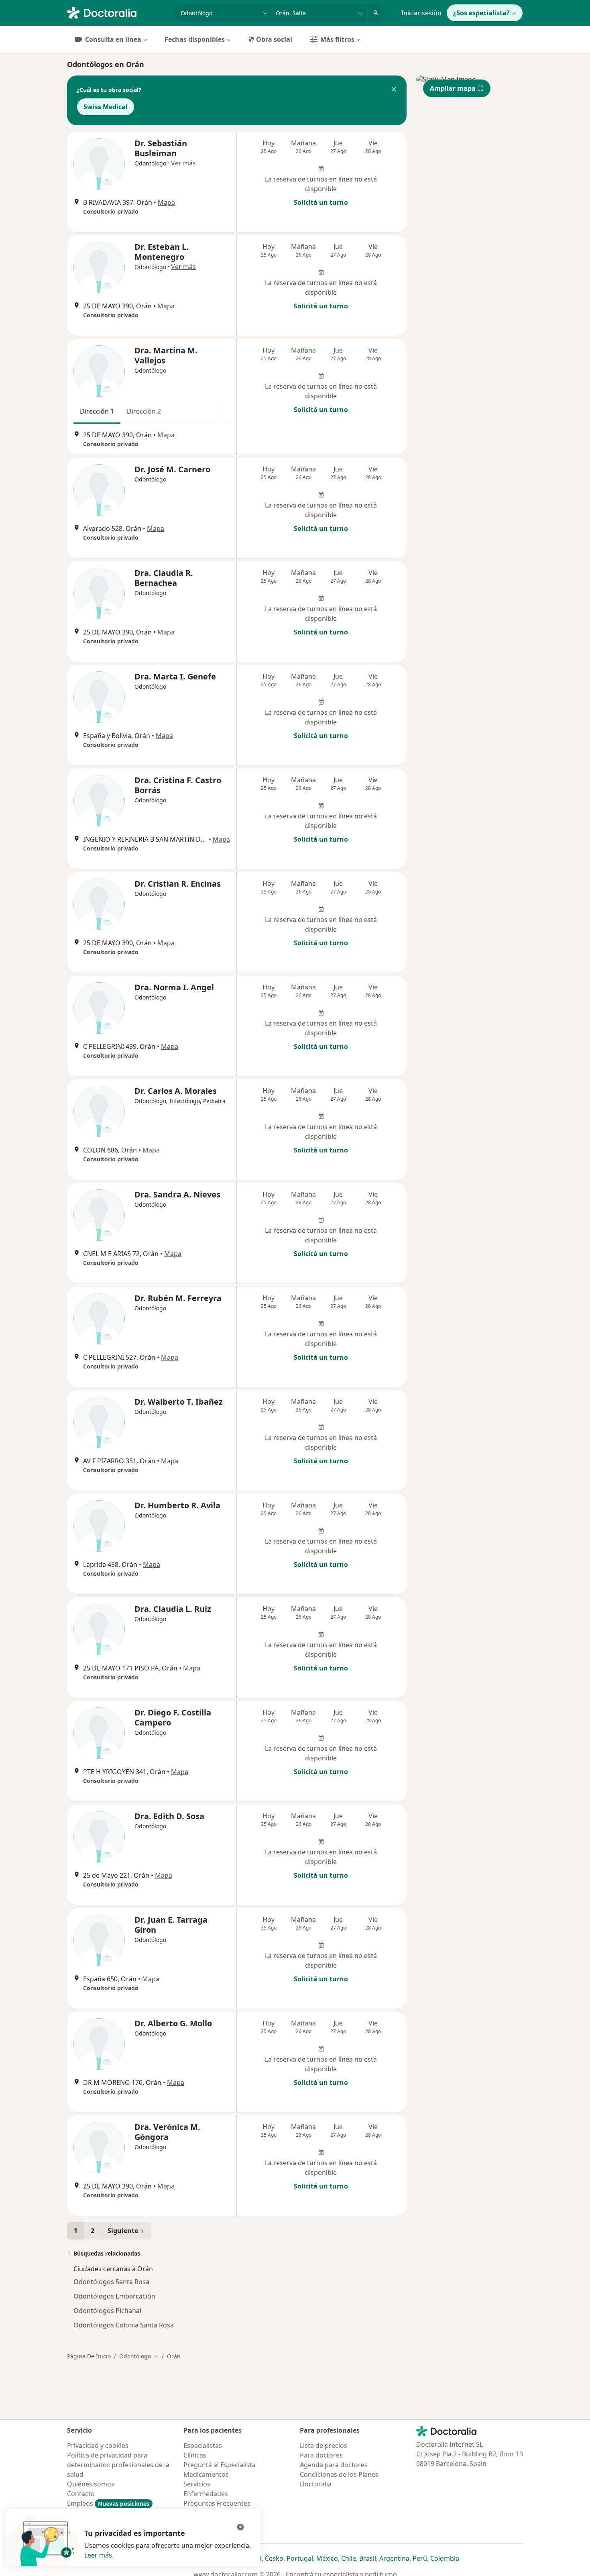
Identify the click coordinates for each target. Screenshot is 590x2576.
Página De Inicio (89, 2356)
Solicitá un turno (321, 202)
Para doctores (321, 2455)
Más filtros (337, 39)
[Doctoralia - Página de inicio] (117, 12)
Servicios (197, 2484)
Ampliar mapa (453, 88)
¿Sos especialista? (481, 13)
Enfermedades (206, 2494)
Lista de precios (323, 2445)
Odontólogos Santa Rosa (111, 2282)
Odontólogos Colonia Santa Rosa (124, 2325)
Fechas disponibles (195, 39)
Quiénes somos (91, 2484)
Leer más (98, 2555)
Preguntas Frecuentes (217, 2503)
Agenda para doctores (334, 2465)
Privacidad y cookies (98, 2445)
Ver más (183, 163)
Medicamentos (206, 2474)
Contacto (81, 2494)
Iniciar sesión (421, 13)
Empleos (108, 2503)
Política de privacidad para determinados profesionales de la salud (118, 2465)
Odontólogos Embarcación (114, 2296)
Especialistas (203, 2445)
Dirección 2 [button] (144, 411)
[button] (394, 90)
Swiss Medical (106, 107)
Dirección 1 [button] (97, 411)
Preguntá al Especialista (220, 2465)
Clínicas (195, 2455)
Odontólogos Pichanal (107, 2311)
